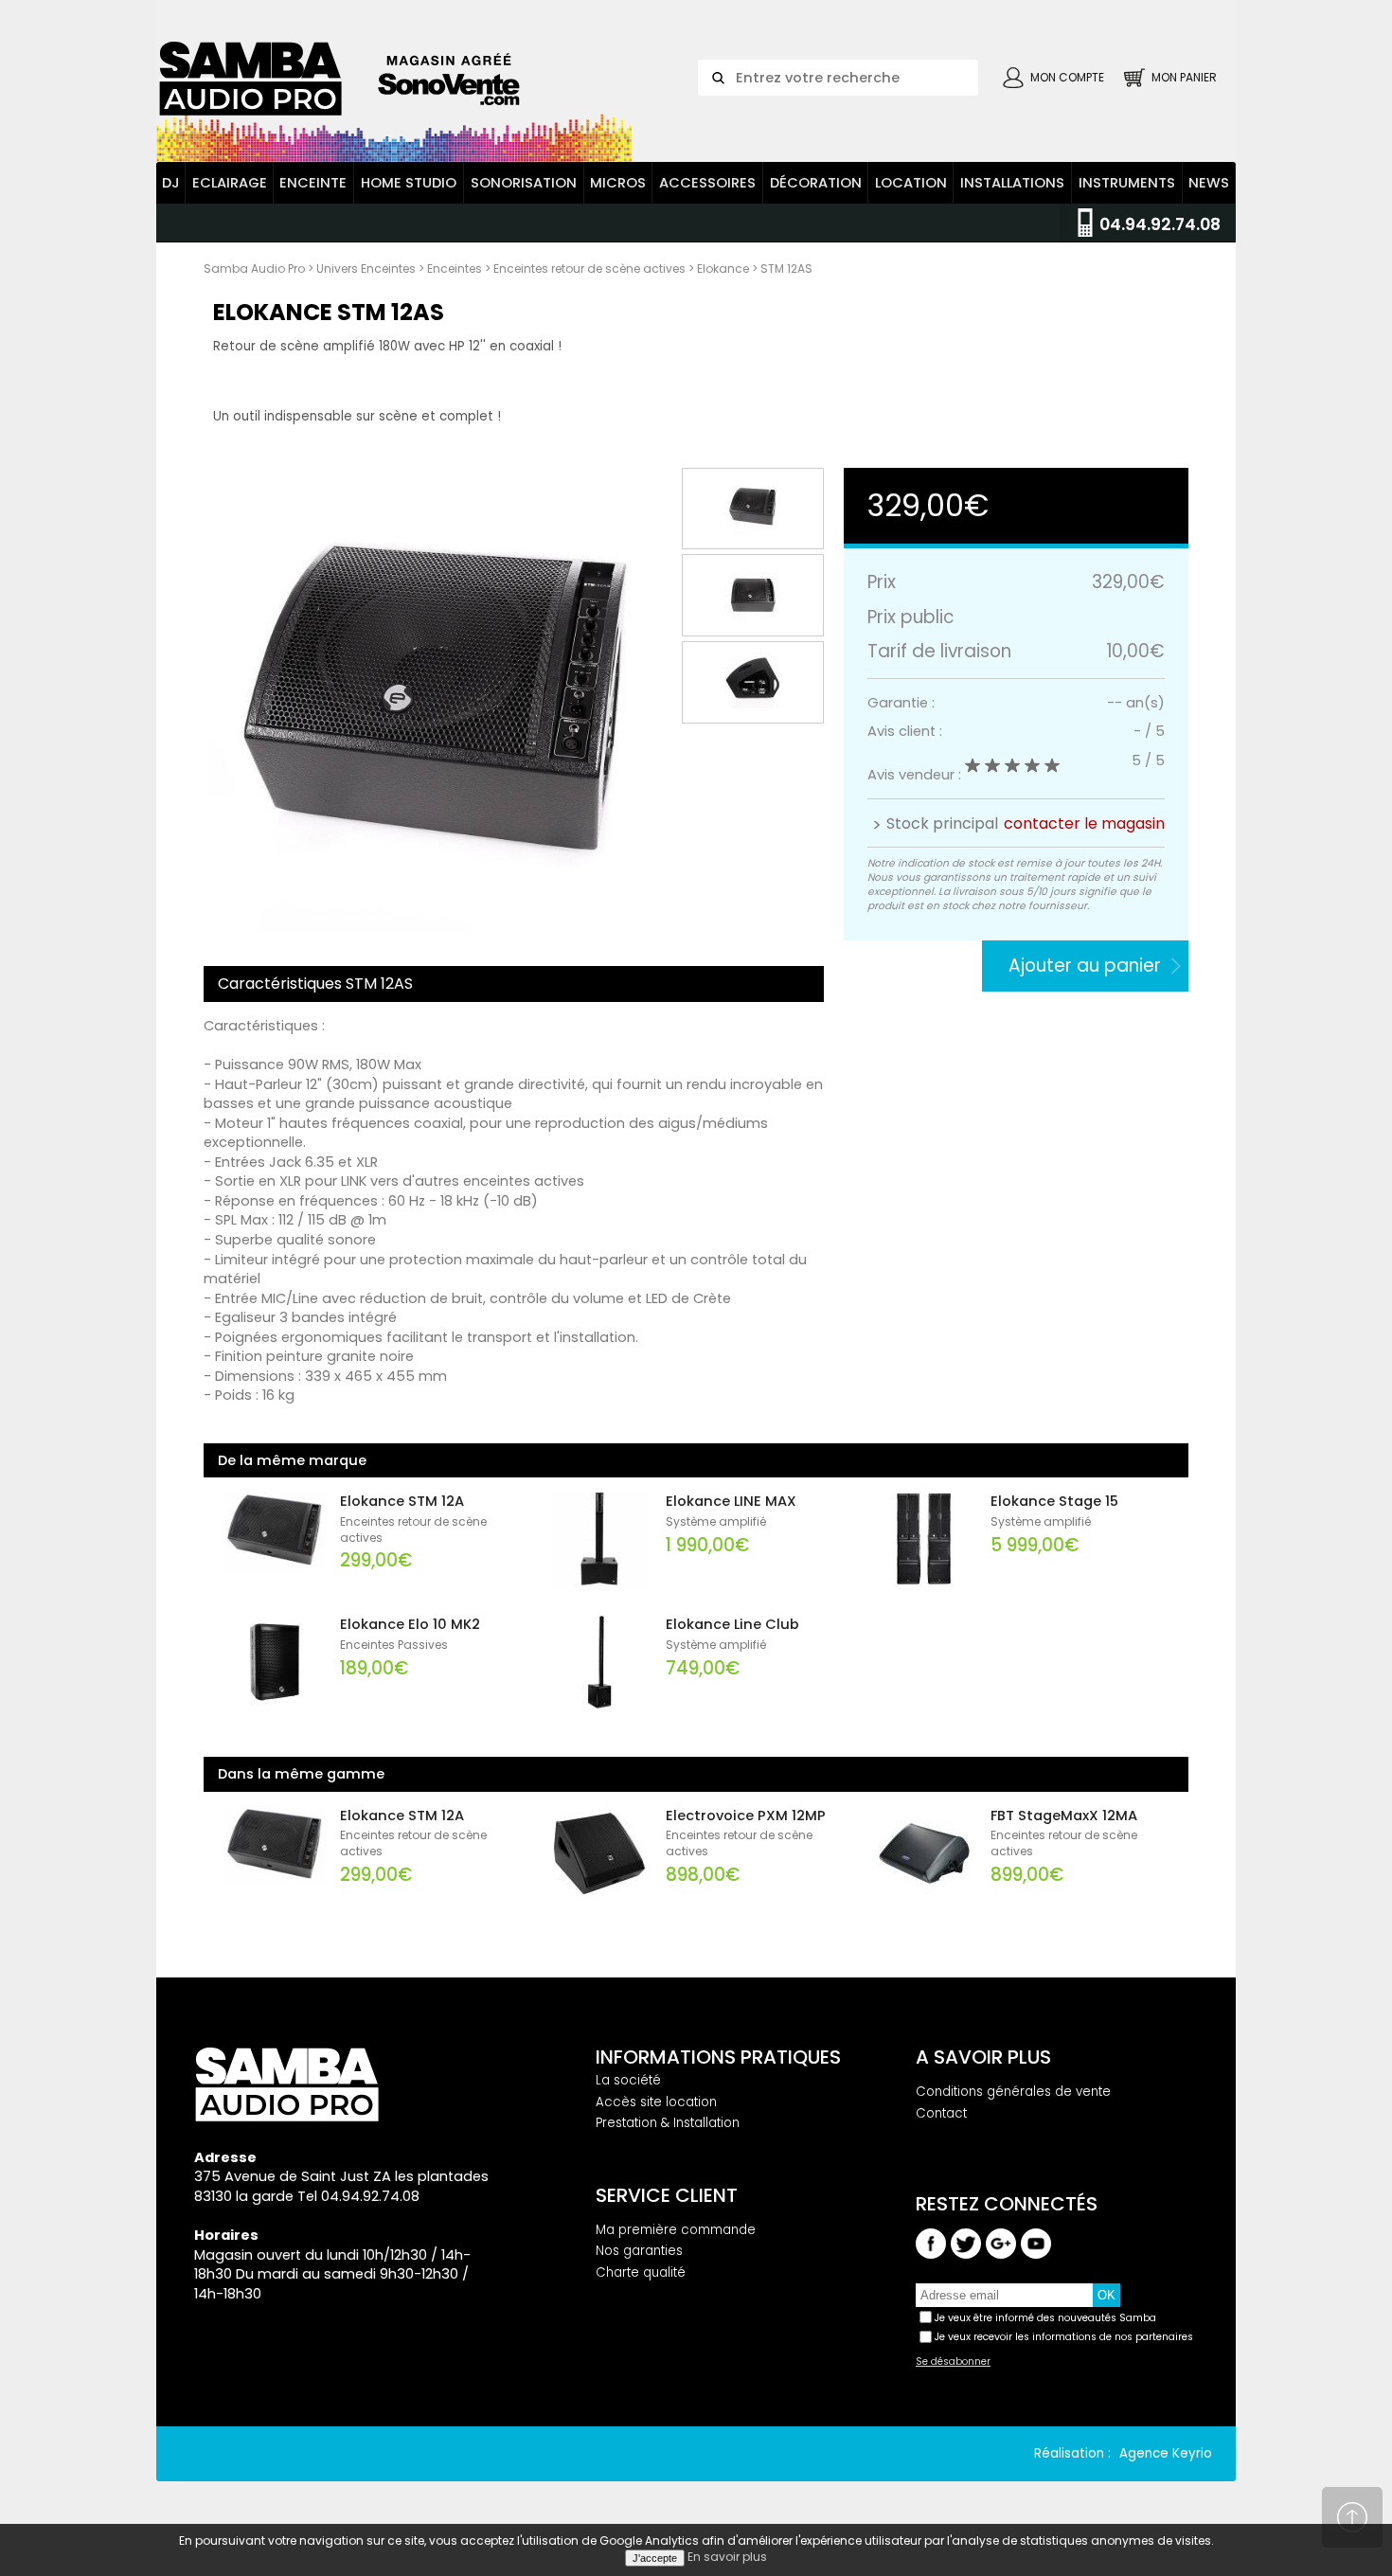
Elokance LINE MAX (731, 1501)
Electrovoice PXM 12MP (746, 1816)
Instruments (1127, 183)
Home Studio (409, 183)
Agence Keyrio (1166, 2453)
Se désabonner (953, 2362)
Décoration (816, 183)
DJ (171, 183)
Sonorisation (524, 183)
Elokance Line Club (732, 1624)
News (1209, 183)
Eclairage (230, 183)
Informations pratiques (718, 2057)
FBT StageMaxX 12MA (1064, 1816)
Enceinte (313, 183)
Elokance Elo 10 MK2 (410, 1624)
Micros (618, 183)
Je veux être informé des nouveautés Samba (1045, 2318)
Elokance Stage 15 (1054, 1501)
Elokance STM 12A (402, 1501)
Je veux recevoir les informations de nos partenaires (1064, 2337)
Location (911, 183)
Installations (1012, 183)
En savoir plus (727, 2557)
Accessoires (707, 183)
